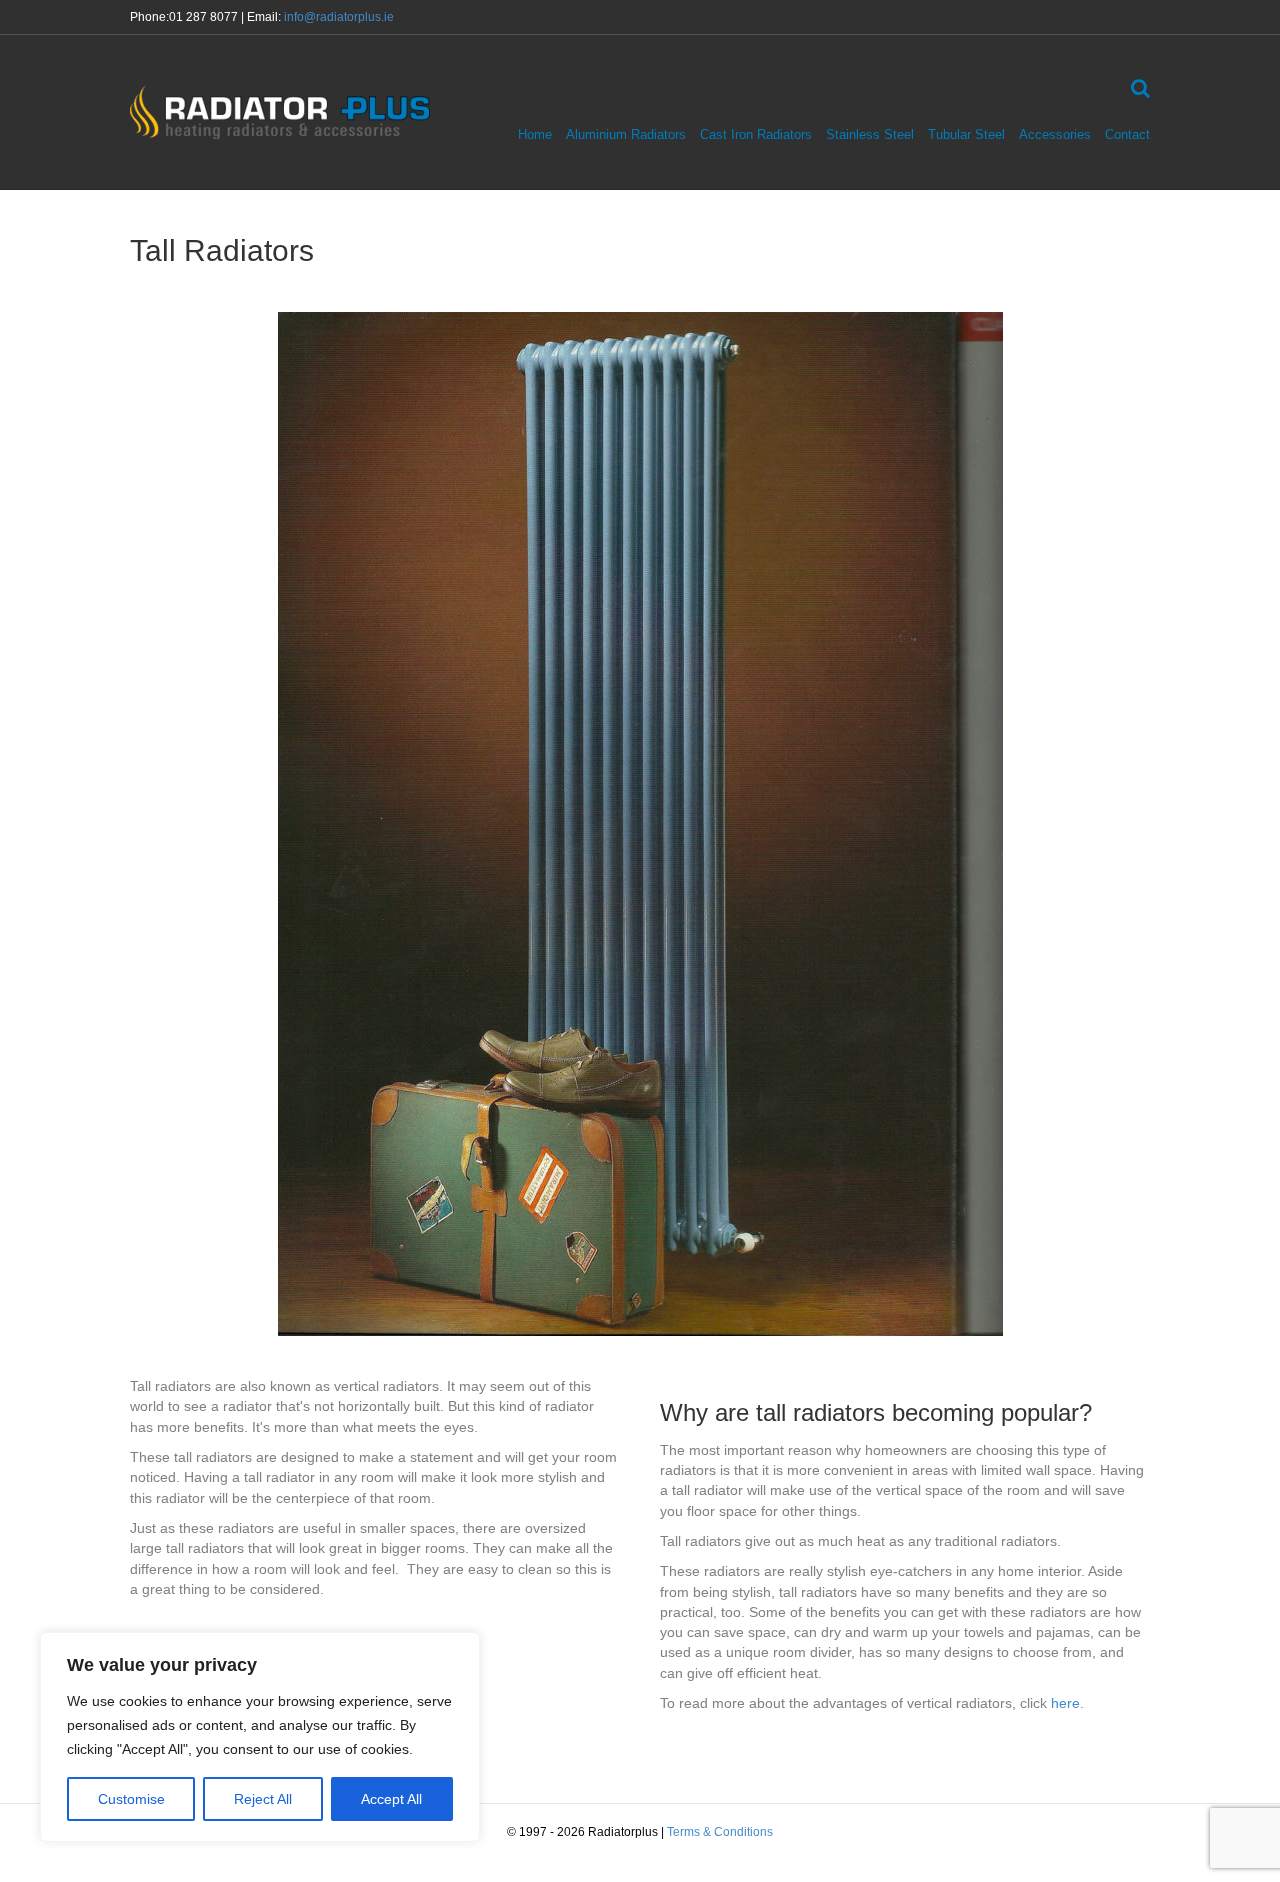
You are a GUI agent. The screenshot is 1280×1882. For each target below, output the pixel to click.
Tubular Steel (966, 134)
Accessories (1055, 134)
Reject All (263, 1799)
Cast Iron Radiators (756, 134)
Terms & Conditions (720, 1832)
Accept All (391, 1799)
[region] (260, 1737)
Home (535, 134)
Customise (131, 1799)
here (1065, 1703)
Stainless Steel (870, 134)
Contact (1127, 134)
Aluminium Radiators (626, 134)
